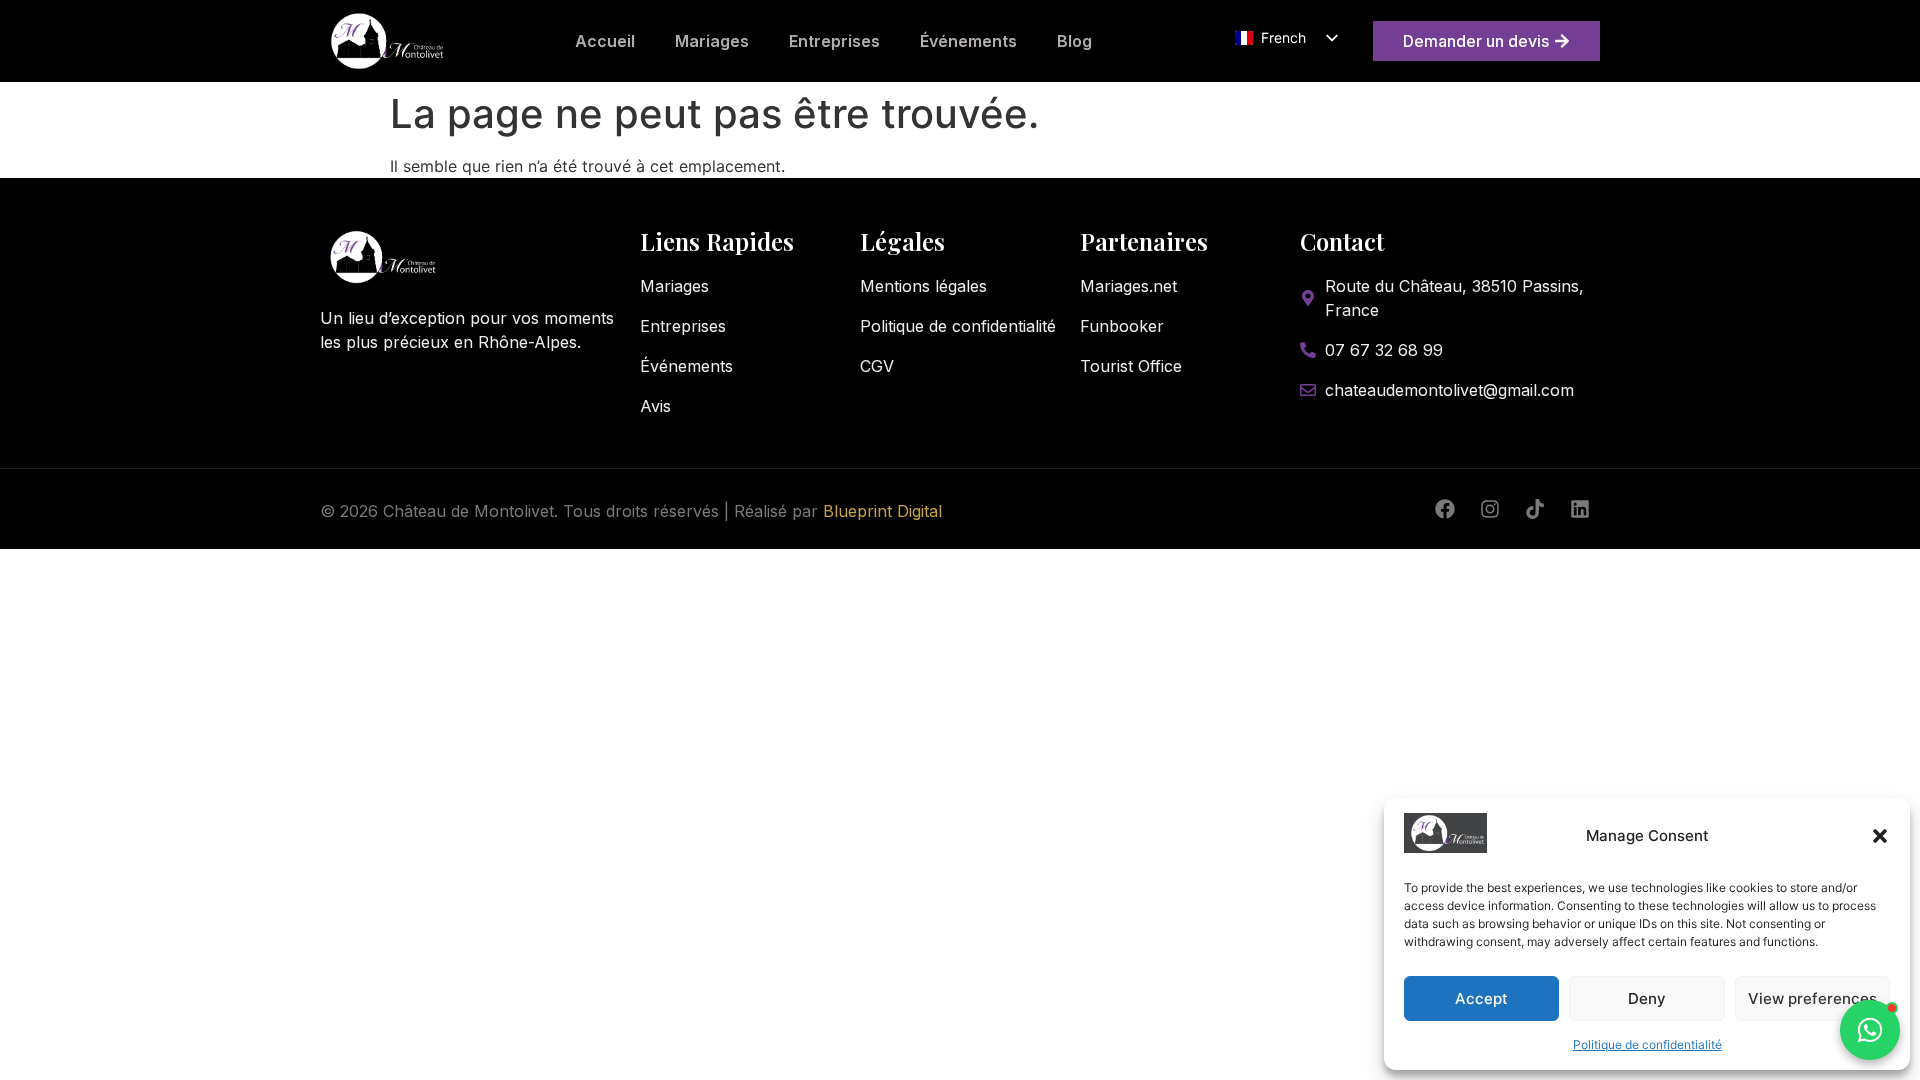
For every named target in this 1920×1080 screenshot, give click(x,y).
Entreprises (834, 41)
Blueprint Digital (882, 511)
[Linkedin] (1580, 509)
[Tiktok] (1535, 509)
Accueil (605, 41)
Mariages (712, 41)
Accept (1481, 998)
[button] (1880, 836)
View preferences (1812, 998)
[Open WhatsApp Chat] (1870, 1030)
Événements (968, 41)
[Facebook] (1445, 509)
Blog (1074, 41)
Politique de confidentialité (1647, 1044)
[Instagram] (1490, 509)
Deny (1647, 998)
